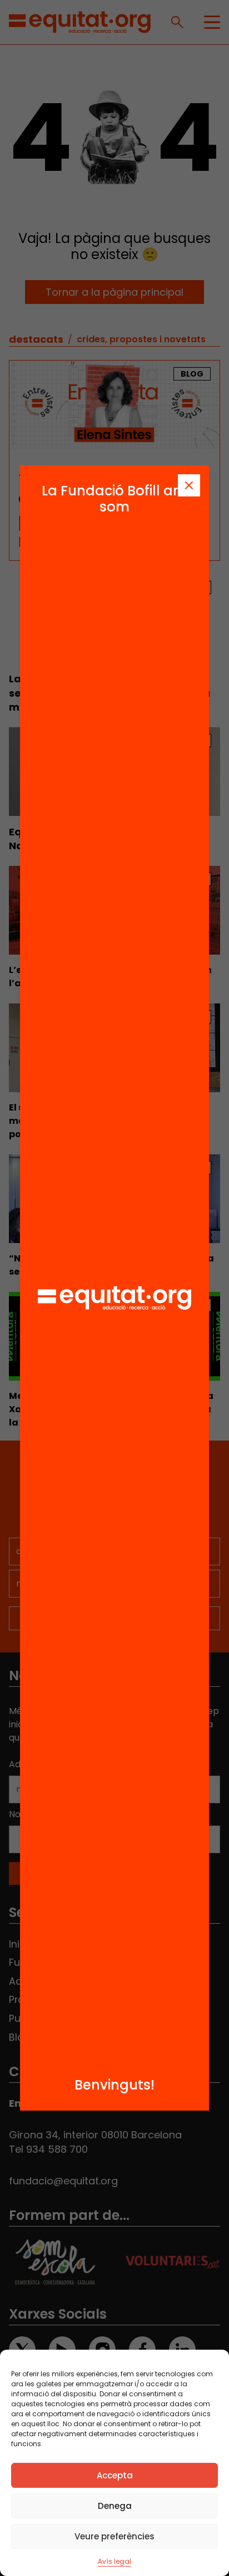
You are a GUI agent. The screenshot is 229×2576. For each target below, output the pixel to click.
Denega (115, 2506)
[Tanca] (189, 485)
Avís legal (114, 2561)
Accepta (115, 2475)
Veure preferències (114, 2536)
